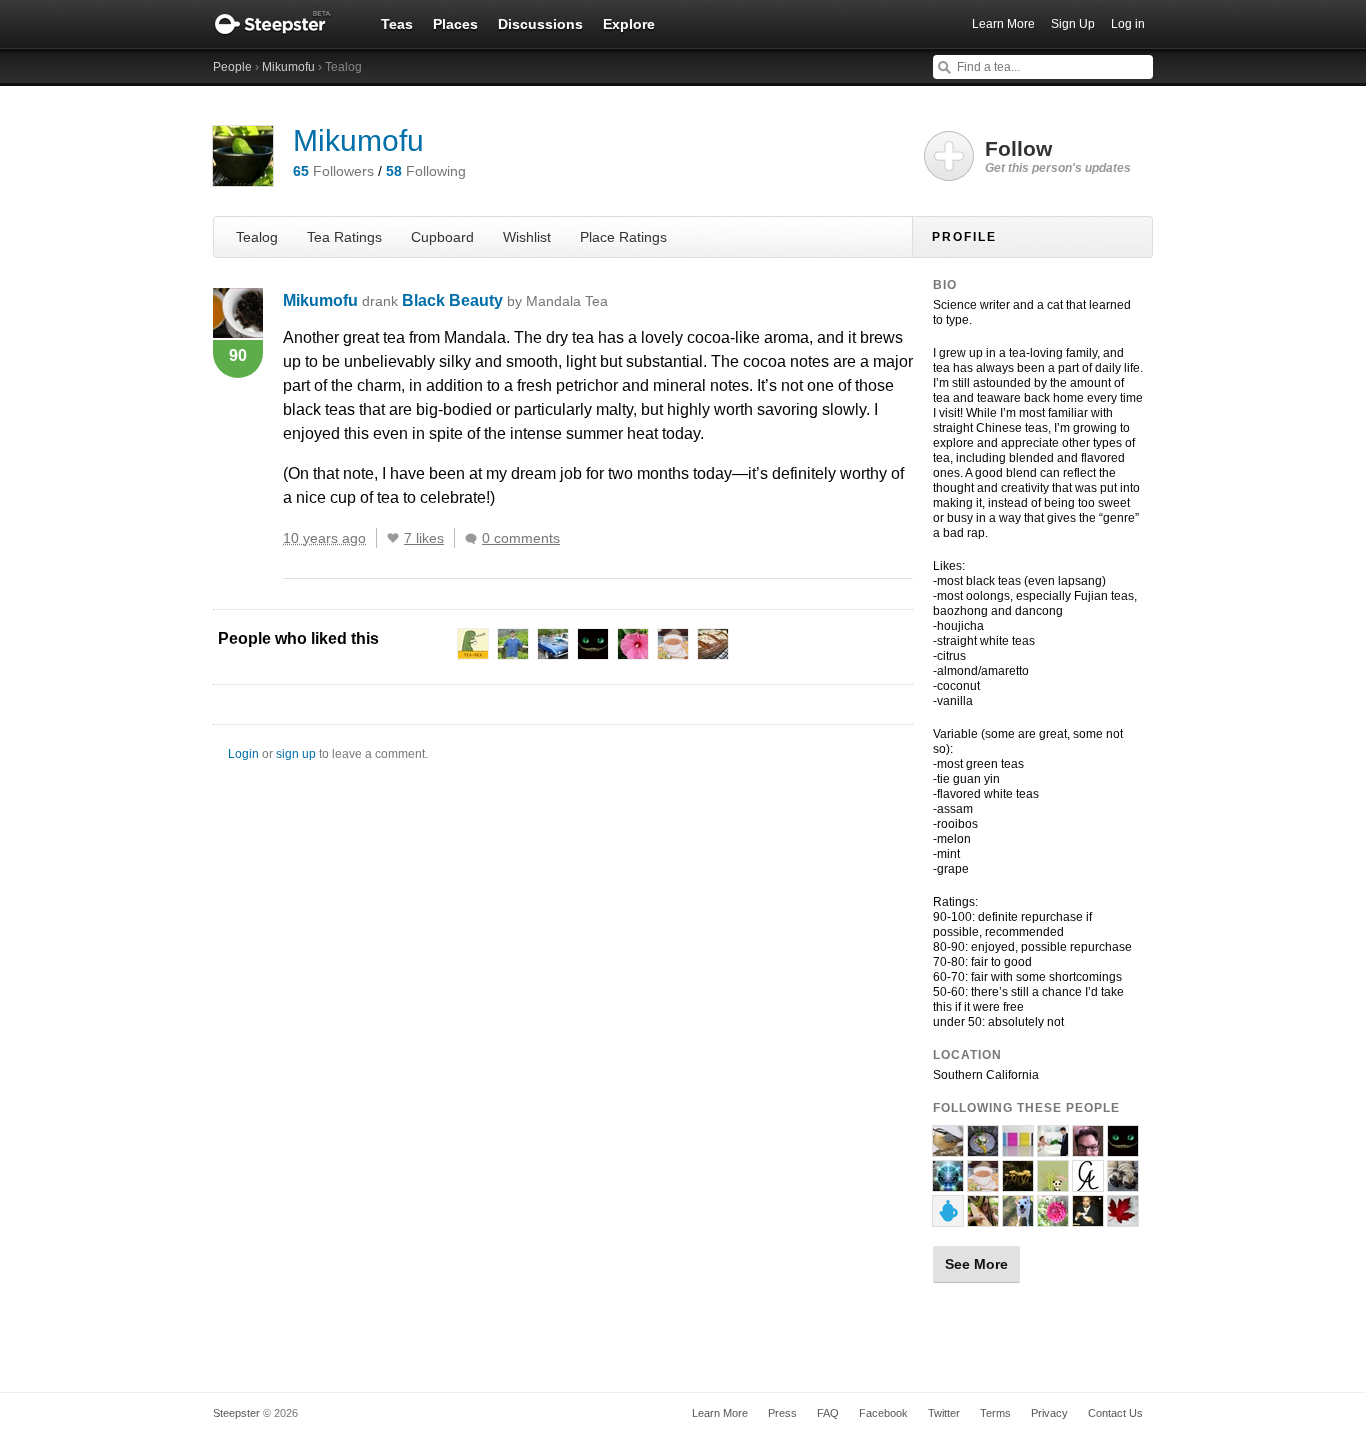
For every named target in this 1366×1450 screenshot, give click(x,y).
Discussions (540, 24)
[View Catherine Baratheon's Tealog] (948, 1218)
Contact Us (1115, 1413)
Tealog (257, 237)
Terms (995, 1413)
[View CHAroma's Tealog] (1088, 1183)
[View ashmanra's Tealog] (1018, 1218)
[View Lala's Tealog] (1123, 1148)
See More (976, 1264)
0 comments (521, 538)
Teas (397, 24)
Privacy (1049, 1413)
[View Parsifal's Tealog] (1088, 1218)
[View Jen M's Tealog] (1018, 1183)
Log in (1128, 24)
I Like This (393, 538)
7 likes (424, 538)
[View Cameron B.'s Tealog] (1123, 1183)
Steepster (283, 24)
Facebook (883, 1413)
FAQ (828, 1413)
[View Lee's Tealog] (1053, 1183)
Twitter (944, 1413)
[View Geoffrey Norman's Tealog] (1088, 1148)
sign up (296, 754)
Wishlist (527, 237)
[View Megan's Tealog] (1053, 1148)
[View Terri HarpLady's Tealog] (983, 1218)
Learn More (1003, 24)
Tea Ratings (344, 237)
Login (243, 754)
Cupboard (442, 237)
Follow (1058, 156)
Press (782, 1413)
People (232, 67)
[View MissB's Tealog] (948, 1183)
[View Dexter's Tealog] (1123, 1218)
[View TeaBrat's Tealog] (1053, 1218)
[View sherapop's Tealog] (1018, 1148)
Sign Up (1073, 24)
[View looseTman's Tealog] (948, 1148)
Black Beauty (505, 300)
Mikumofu (288, 67)
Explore (629, 24)
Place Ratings (623, 237)
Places (455, 24)
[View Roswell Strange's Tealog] (983, 1183)
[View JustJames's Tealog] (983, 1148)
